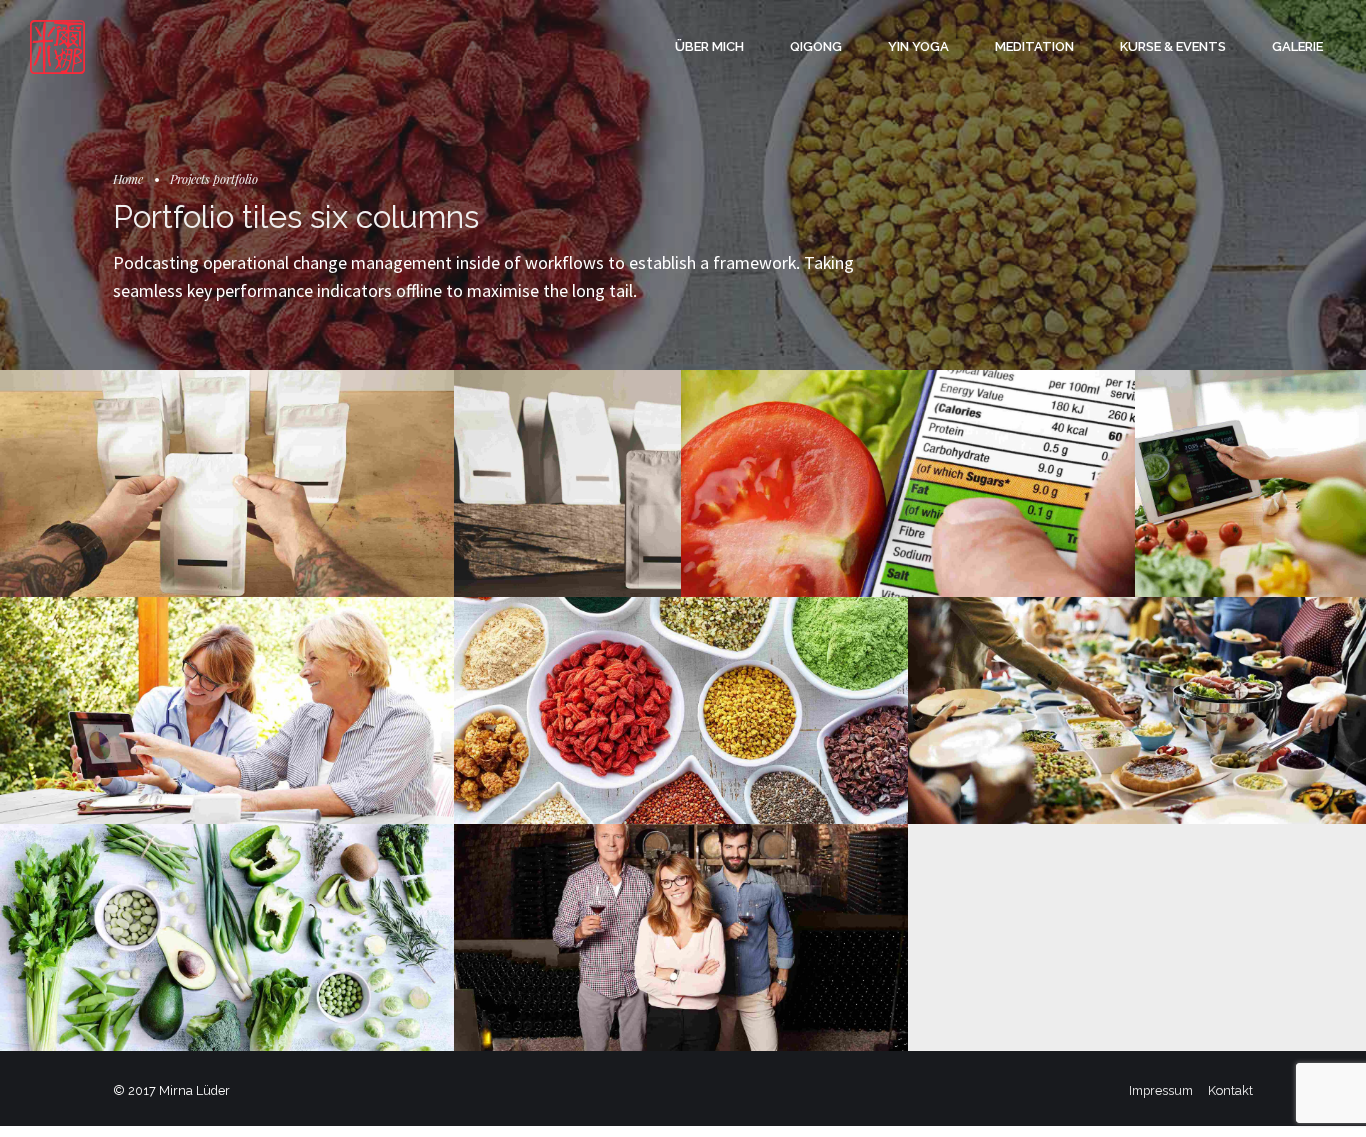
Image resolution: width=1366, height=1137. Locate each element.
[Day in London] (227, 483)
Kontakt (1230, 1090)
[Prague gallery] (1250, 485)
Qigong (816, 46)
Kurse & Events (1173, 46)
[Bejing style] (1137, 711)
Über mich (709, 46)
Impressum (1161, 1090)
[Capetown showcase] (567, 483)
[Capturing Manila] (227, 937)
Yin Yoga (918, 46)
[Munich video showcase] (227, 710)
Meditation (1034, 46)
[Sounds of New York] (681, 937)
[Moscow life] (681, 710)
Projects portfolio (214, 178)
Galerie (1297, 46)
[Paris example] (908, 483)
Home (128, 178)
